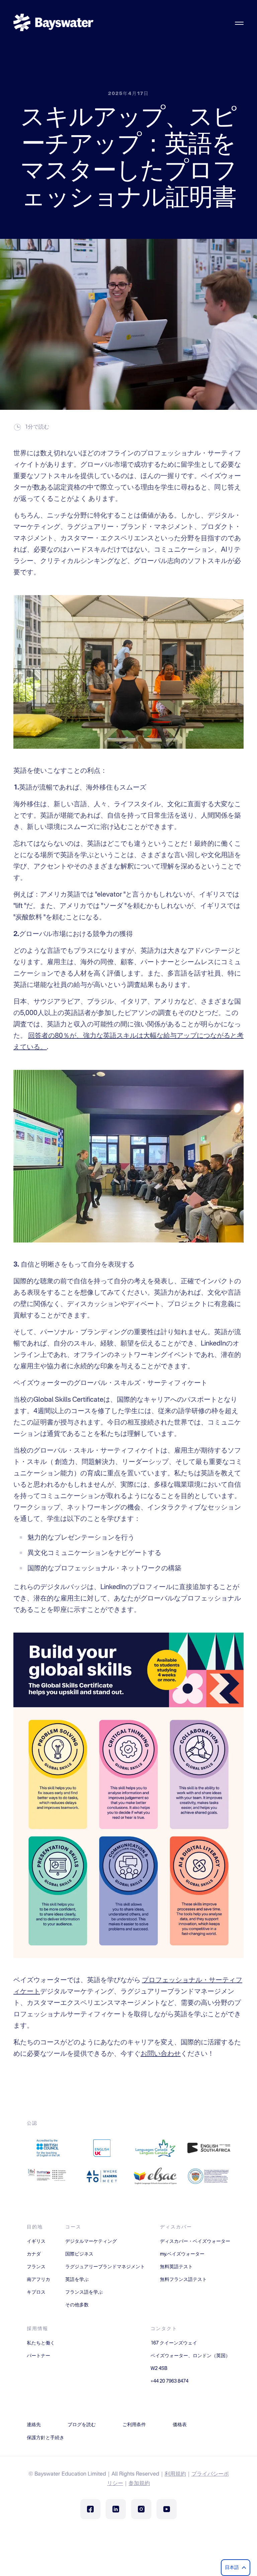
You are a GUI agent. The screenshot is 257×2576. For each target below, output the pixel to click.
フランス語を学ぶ (84, 2292)
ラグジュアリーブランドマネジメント (105, 2267)
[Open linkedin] (116, 2509)
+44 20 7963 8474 (169, 2381)
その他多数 (77, 2305)
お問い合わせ (161, 2054)
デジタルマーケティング (91, 2241)
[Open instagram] (141, 2509)
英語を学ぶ (77, 2280)
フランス (36, 2267)
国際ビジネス (79, 2254)
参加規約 (139, 2484)
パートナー (38, 2356)
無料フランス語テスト (183, 2280)
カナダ (34, 2254)
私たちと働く (41, 2343)
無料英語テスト (176, 2267)
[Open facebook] (90, 2509)
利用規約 (175, 2474)
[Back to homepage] (54, 23)
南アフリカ (38, 2280)
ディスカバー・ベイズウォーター (195, 2241)
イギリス (36, 2241)
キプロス (36, 2292)
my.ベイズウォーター (182, 2254)
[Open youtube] (167, 2509)
